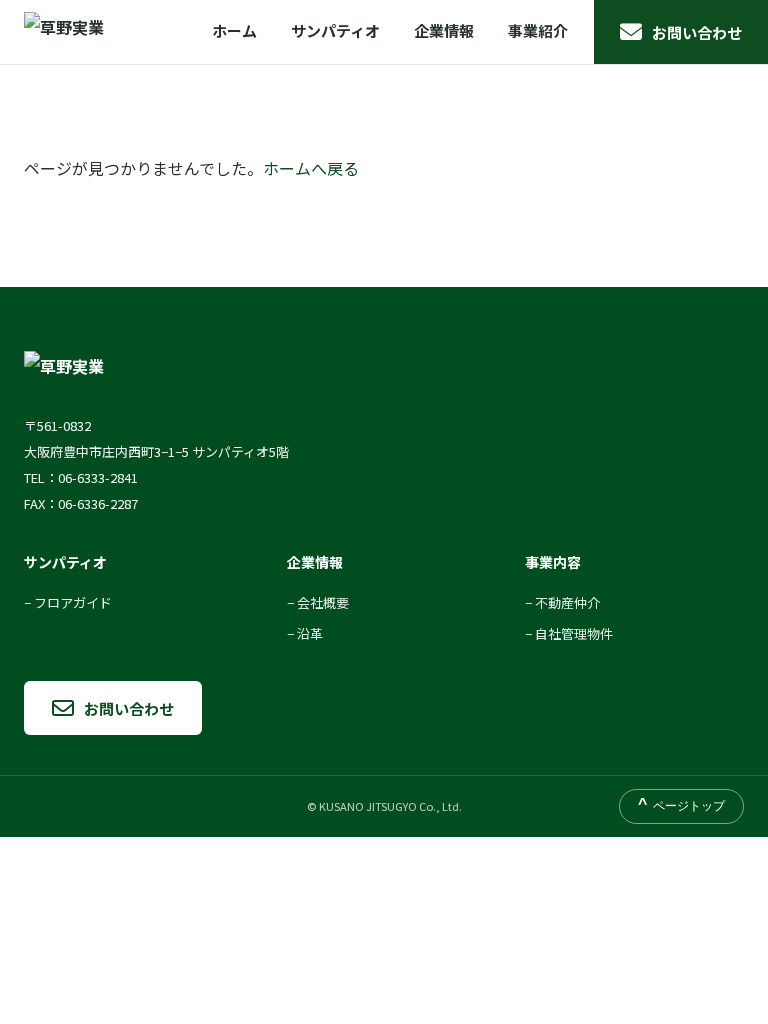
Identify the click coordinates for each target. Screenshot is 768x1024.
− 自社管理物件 (569, 633)
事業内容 (553, 562)
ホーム (234, 30)
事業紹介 (538, 30)
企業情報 (444, 30)
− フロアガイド (68, 602)
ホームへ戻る (311, 168)
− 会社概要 (318, 602)
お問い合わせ (697, 32)
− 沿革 (305, 633)
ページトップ (681, 805)
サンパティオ (335, 30)
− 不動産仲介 (562, 602)
